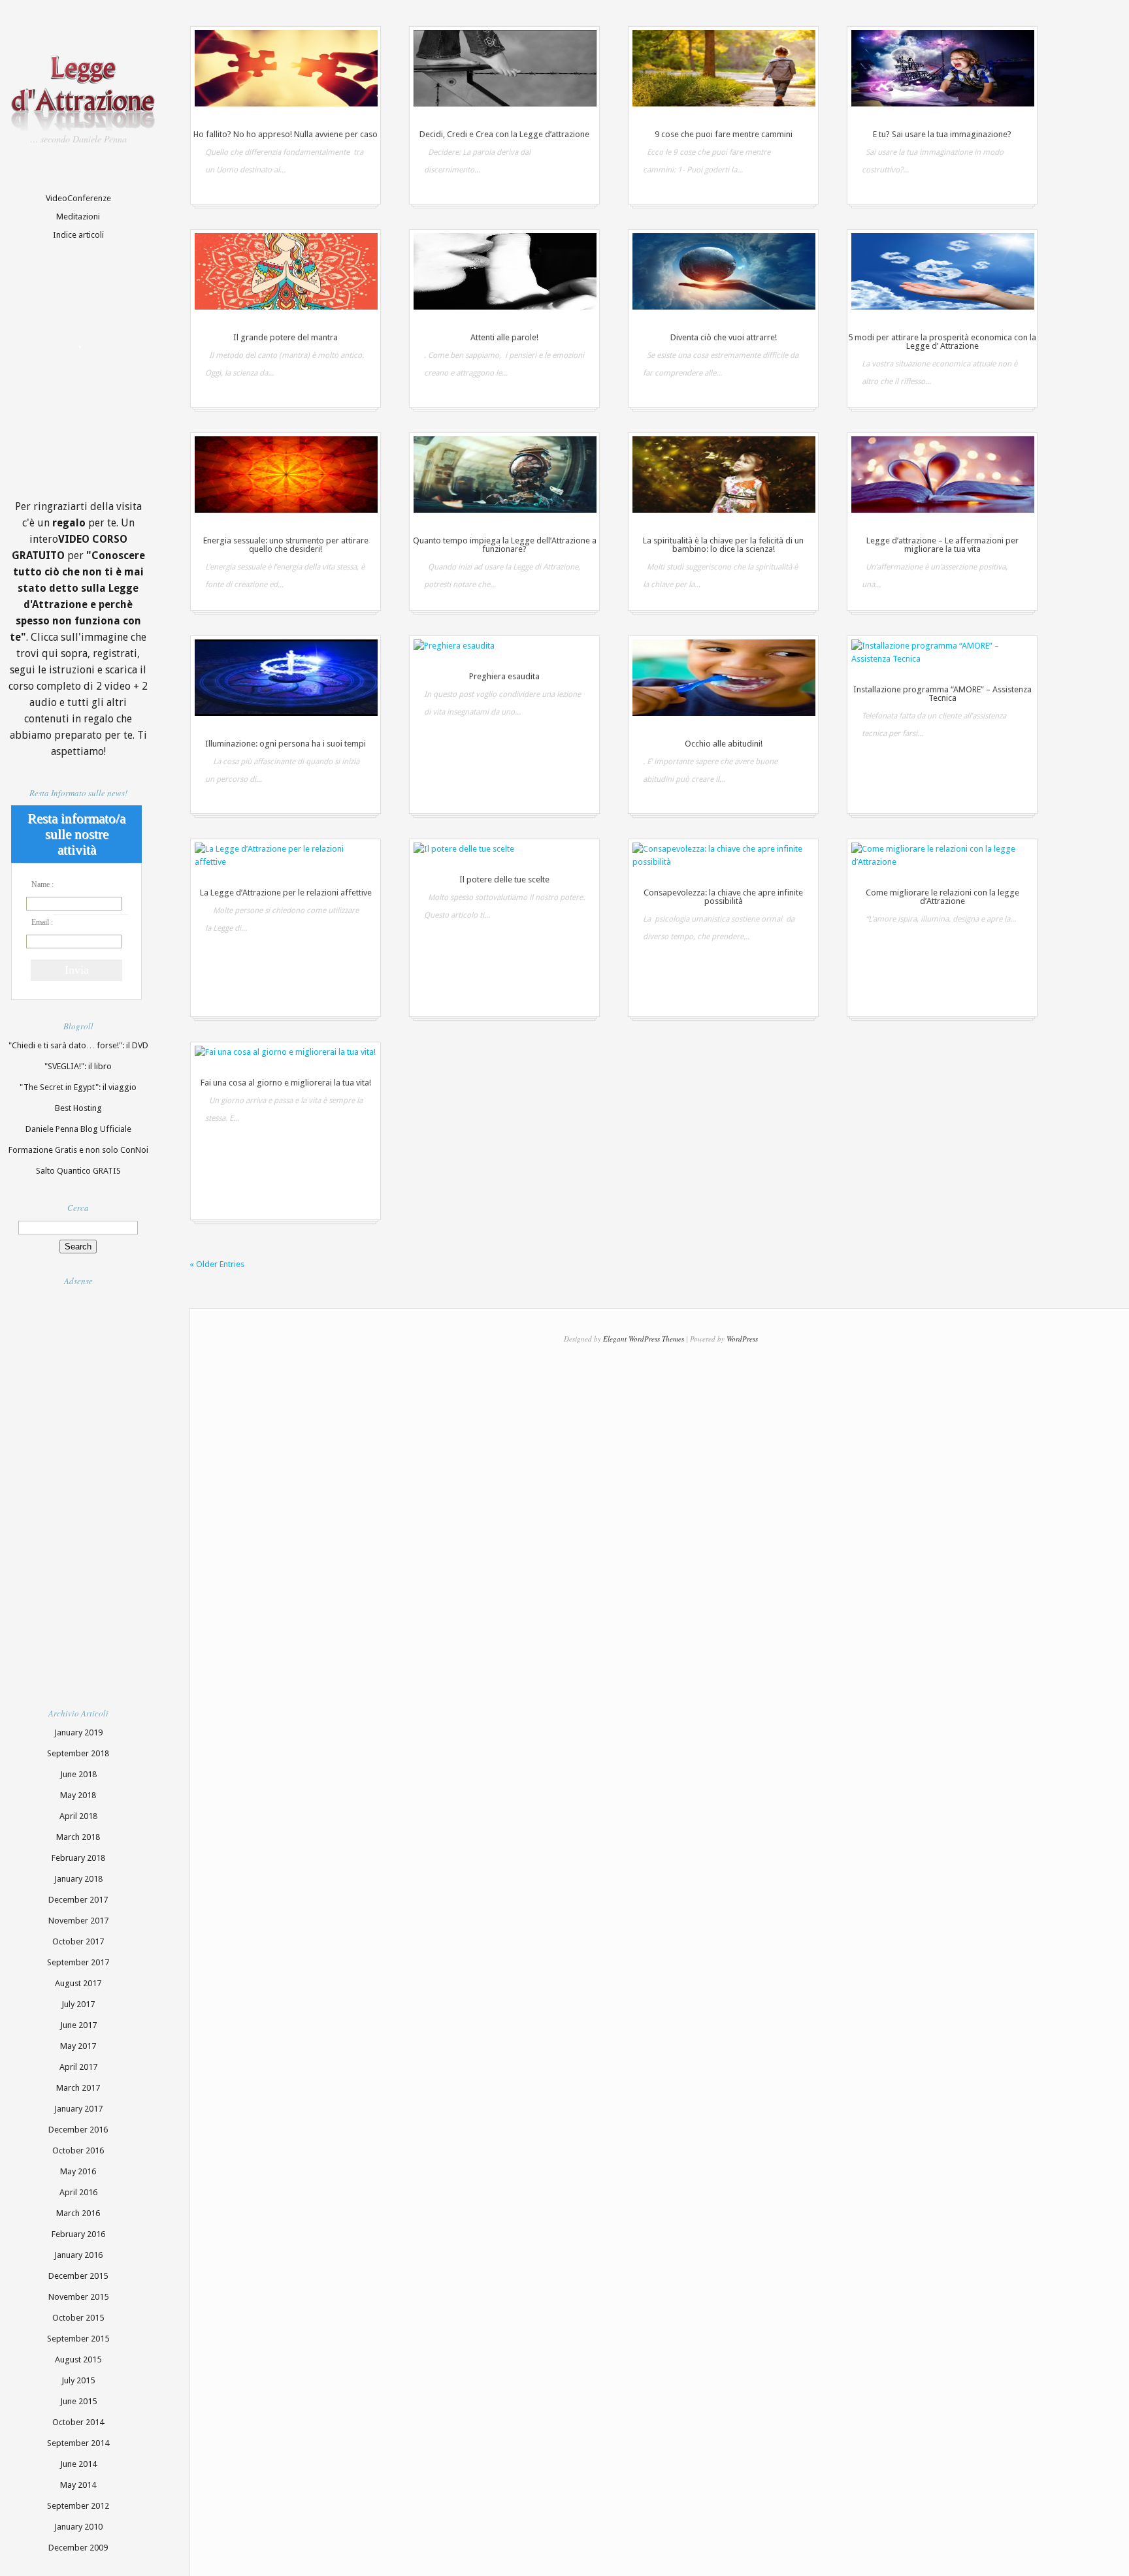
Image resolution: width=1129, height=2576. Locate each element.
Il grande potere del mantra (286, 337)
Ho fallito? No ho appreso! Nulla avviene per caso (286, 134)
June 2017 (78, 2025)
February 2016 (78, 2234)
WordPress (742, 1339)
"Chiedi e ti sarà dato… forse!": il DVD (78, 1045)
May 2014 (78, 2485)
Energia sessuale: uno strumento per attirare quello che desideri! (286, 545)
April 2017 (78, 2067)
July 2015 (78, 2380)
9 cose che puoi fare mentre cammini (724, 134)
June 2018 (78, 1774)
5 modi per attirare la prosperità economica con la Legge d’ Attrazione (942, 342)
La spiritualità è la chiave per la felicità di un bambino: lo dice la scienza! (723, 545)
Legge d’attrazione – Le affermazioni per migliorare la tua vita (942, 545)
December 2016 (78, 2130)
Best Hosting (78, 1108)
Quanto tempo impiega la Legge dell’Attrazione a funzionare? (505, 545)
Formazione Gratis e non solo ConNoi (78, 1150)
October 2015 (78, 2318)
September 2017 (78, 1962)
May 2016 (78, 2171)
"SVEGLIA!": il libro (78, 1066)
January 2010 (78, 2527)
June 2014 (78, 2464)
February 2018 (78, 1858)
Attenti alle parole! (504, 337)
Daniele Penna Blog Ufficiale (78, 1129)
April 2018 (78, 1816)
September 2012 (78, 2506)
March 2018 (78, 1837)
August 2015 (78, 2359)
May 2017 (78, 2046)
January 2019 (78, 1732)
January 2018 (78, 1879)
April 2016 (78, 2192)
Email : (42, 922)
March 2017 (78, 2088)
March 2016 (78, 2213)
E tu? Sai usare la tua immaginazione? (942, 134)
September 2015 (78, 2339)
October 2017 (78, 1941)
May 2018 (78, 1795)
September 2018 (78, 1753)
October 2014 (78, 2422)
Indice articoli (78, 235)
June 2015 (78, 2401)
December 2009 (78, 2548)
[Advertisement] (106, 1486)
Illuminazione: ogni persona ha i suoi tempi (286, 744)
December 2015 (78, 2276)
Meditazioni (78, 217)
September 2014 (78, 2443)
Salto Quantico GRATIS (78, 1171)
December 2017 (78, 1900)
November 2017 (78, 1921)
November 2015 (78, 2297)
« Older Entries (217, 1264)
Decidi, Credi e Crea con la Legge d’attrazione (504, 134)
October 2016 (78, 2150)
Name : (42, 884)
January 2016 (78, 2255)
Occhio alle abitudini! (724, 744)
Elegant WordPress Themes (644, 1339)
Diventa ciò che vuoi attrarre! (724, 337)
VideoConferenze (78, 198)
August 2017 (78, 1983)
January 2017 (78, 2109)
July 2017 (78, 2004)
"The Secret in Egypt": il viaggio (78, 1087)
